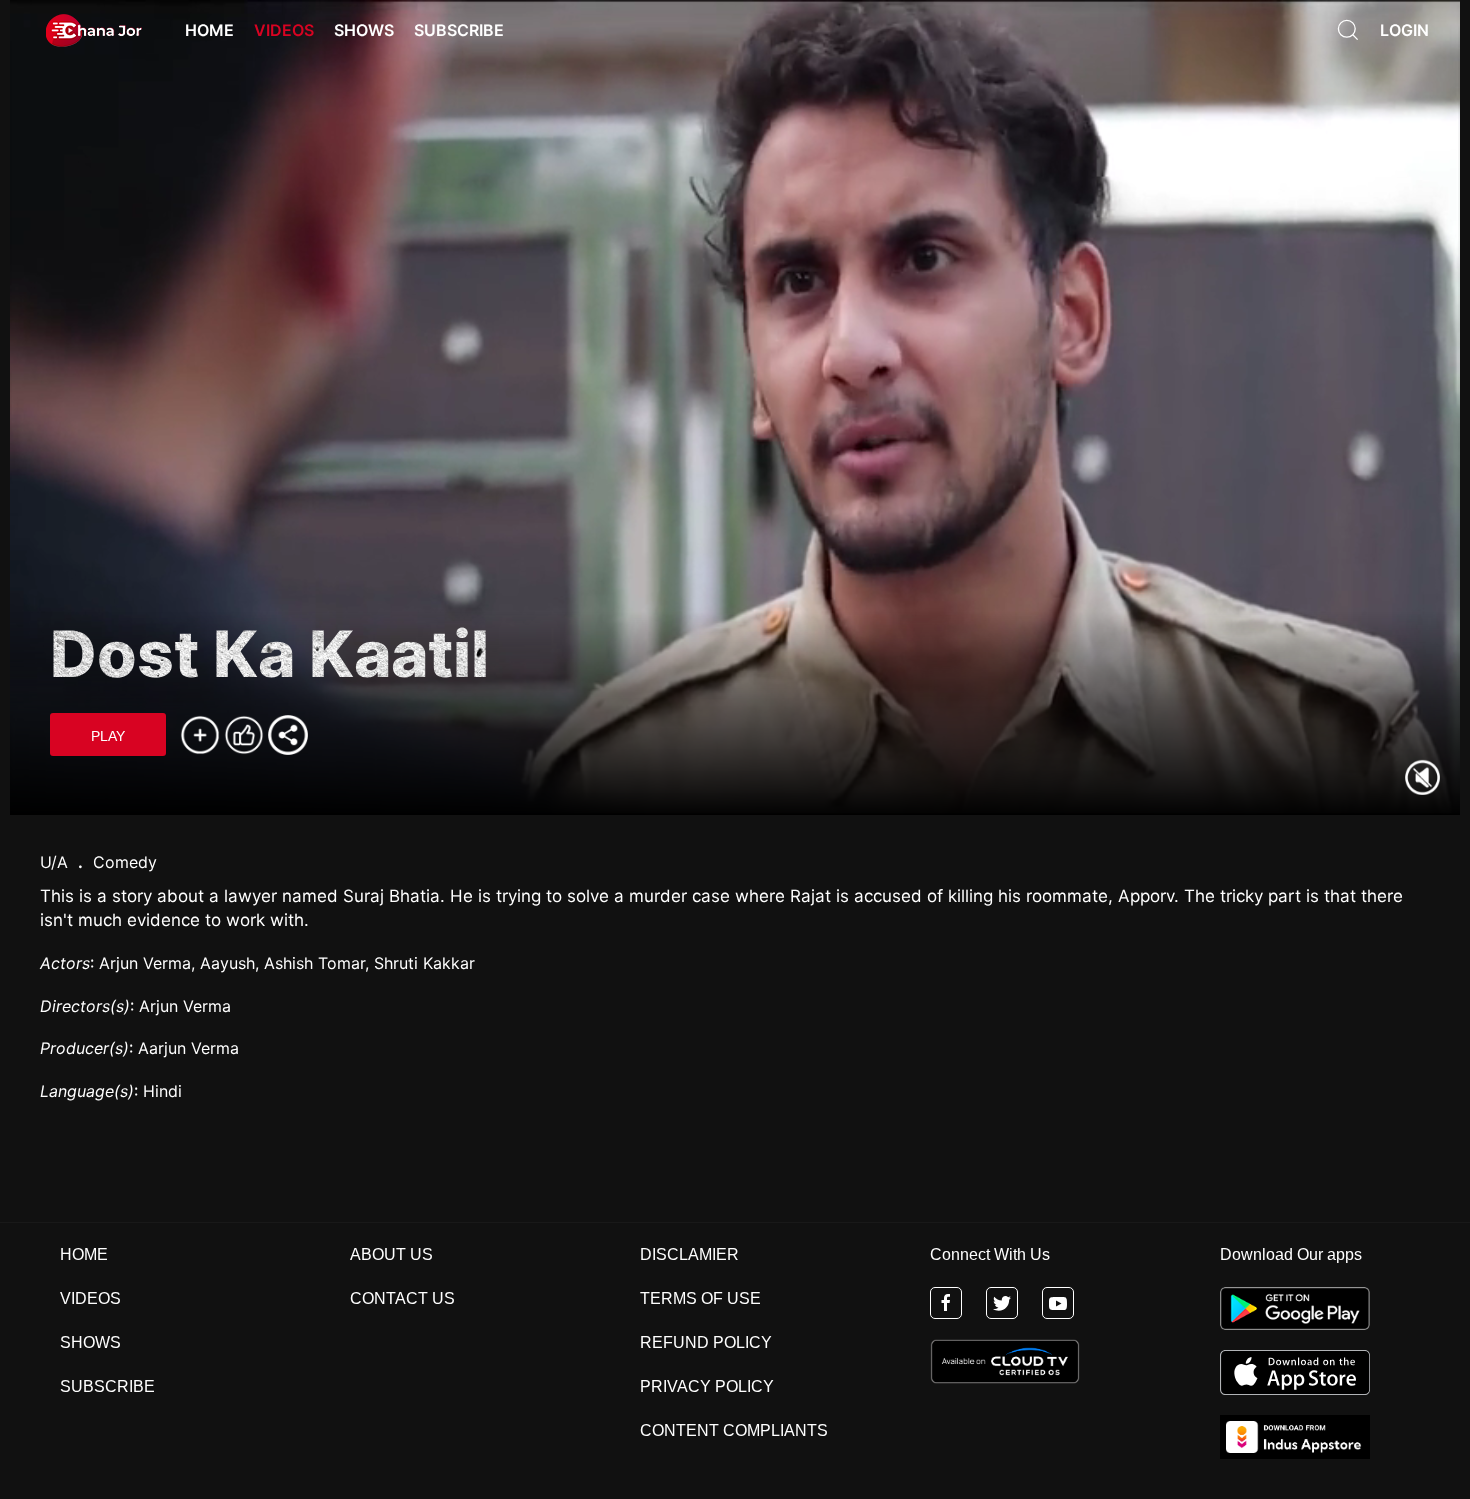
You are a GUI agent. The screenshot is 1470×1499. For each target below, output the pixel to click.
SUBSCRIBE (107, 1386)
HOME (84, 1254)
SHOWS (90, 1342)
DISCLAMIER (689, 1254)
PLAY (108, 736)
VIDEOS (90, 1298)
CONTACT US (402, 1298)
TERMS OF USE (700, 1298)
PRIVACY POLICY (707, 1386)
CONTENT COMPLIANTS (734, 1430)
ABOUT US (391, 1254)
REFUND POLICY (706, 1342)
